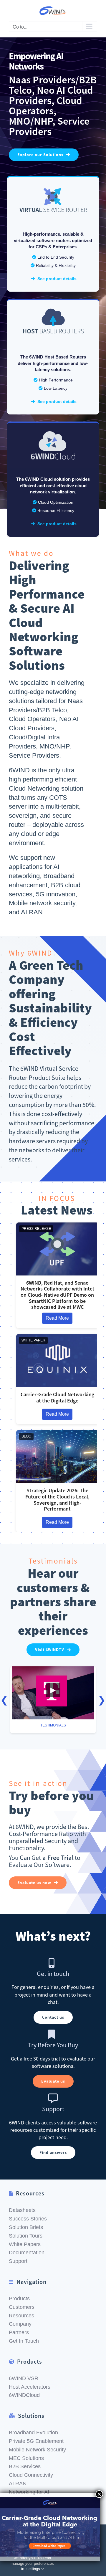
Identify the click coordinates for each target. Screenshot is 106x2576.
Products (19, 2299)
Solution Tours (26, 2236)
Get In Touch (24, 2341)
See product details (56, 279)
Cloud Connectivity (31, 2475)
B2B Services (25, 2466)
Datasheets (22, 2210)
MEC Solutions (26, 2458)
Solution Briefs (26, 2227)
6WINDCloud (24, 2395)
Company (20, 2324)
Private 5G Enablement (36, 2441)
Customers (22, 2307)
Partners (19, 2332)
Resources (21, 2316)
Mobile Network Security (37, 2450)
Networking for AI (29, 2492)
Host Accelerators (30, 2387)
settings (34, 2569)
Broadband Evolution (33, 2433)
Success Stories (28, 2219)
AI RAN (18, 2484)
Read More (57, 1318)
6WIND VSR (24, 2378)
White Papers (25, 2244)
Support (18, 2261)
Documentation (27, 2253)
